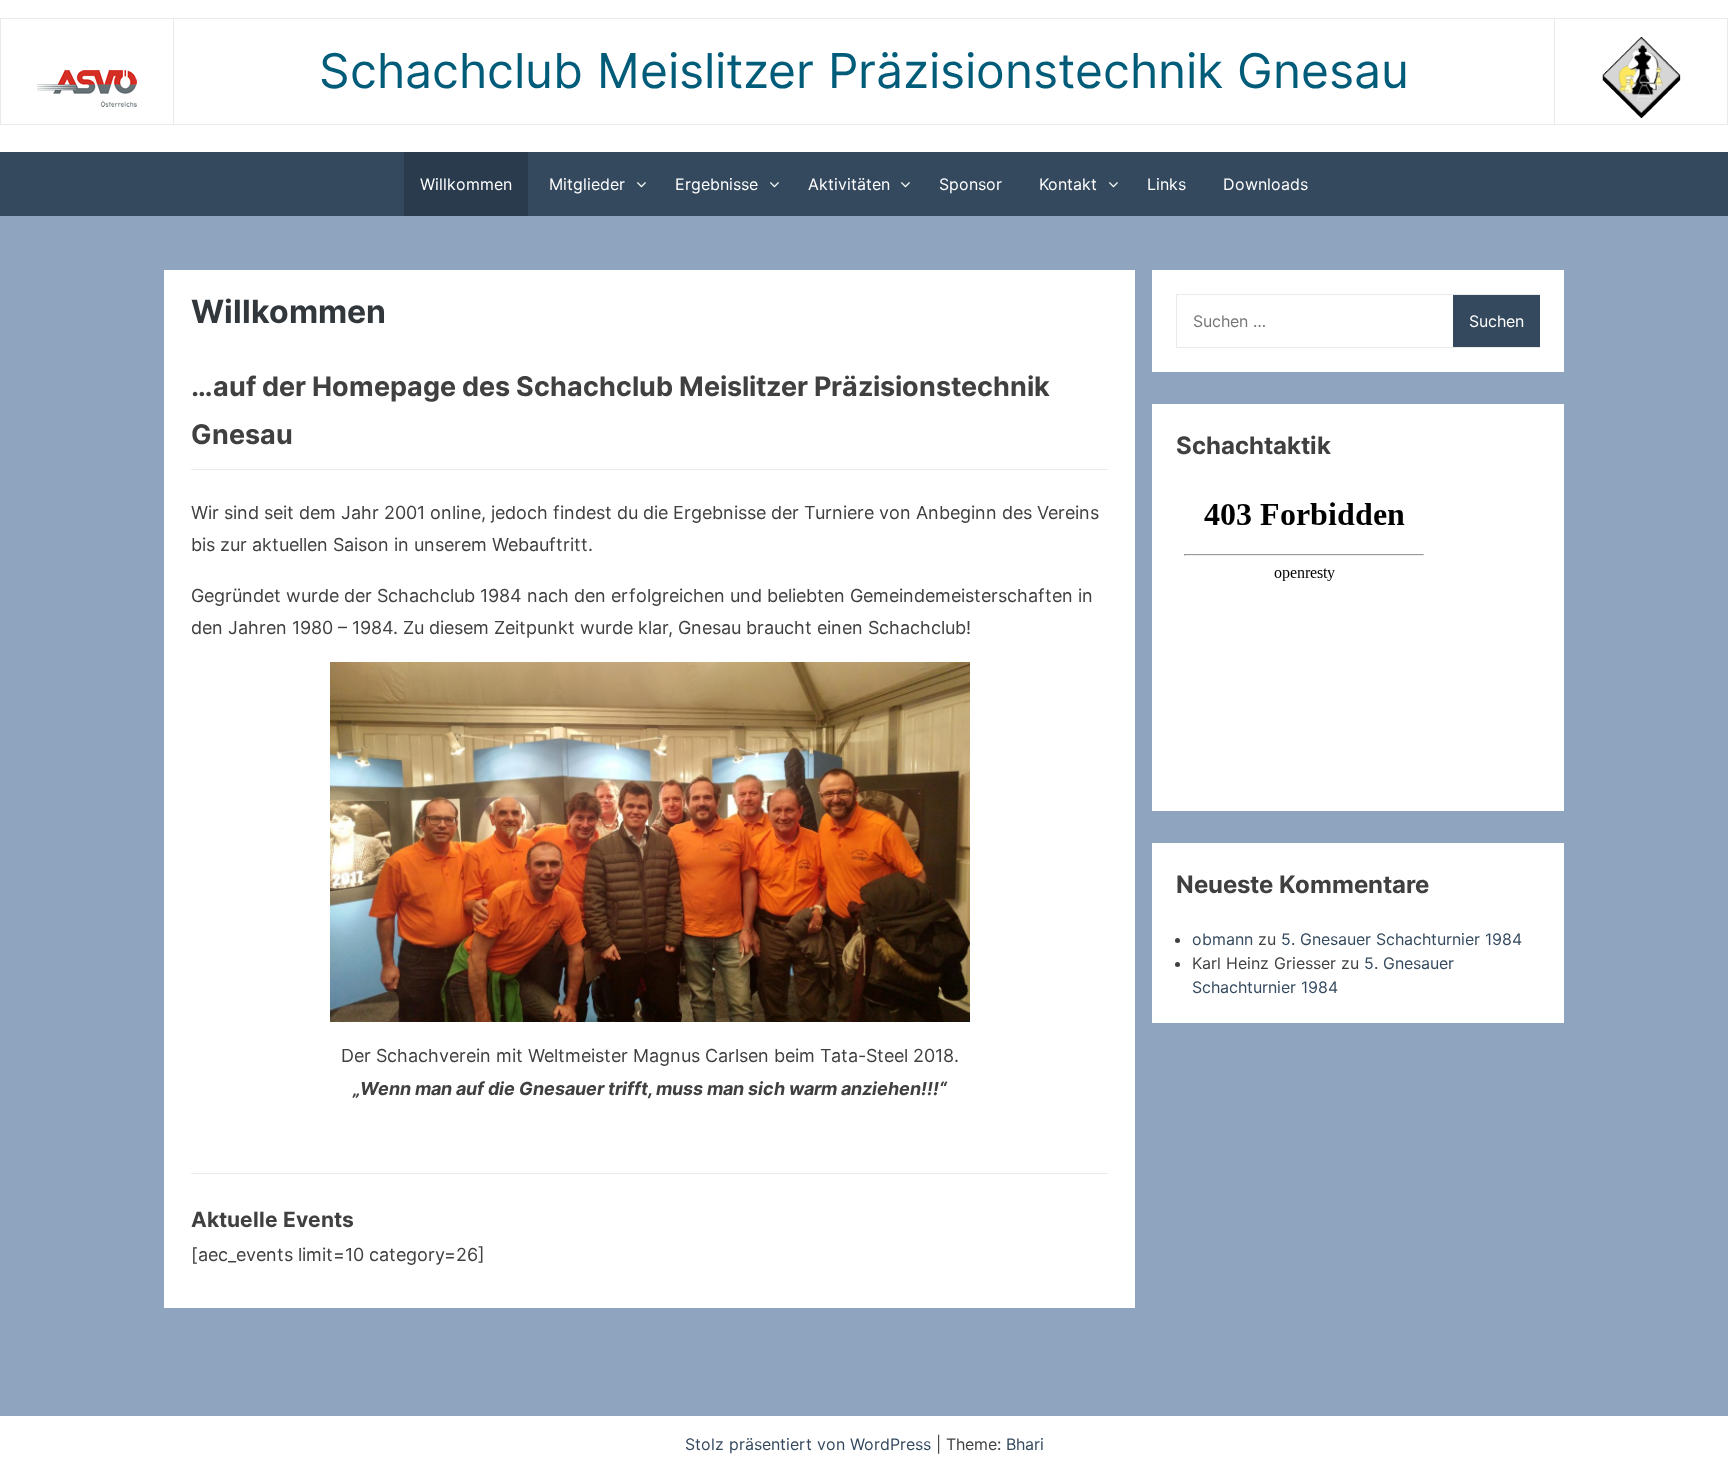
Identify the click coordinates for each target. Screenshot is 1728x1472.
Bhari (1025, 1444)
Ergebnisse (716, 184)
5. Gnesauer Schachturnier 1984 (1401, 939)
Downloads (1265, 184)
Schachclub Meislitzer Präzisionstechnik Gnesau (864, 70)
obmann (1222, 939)
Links (1166, 184)
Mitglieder (587, 184)
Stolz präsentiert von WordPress (810, 1444)
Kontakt (1068, 184)
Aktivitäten (849, 184)
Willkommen (466, 184)
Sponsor (970, 184)
